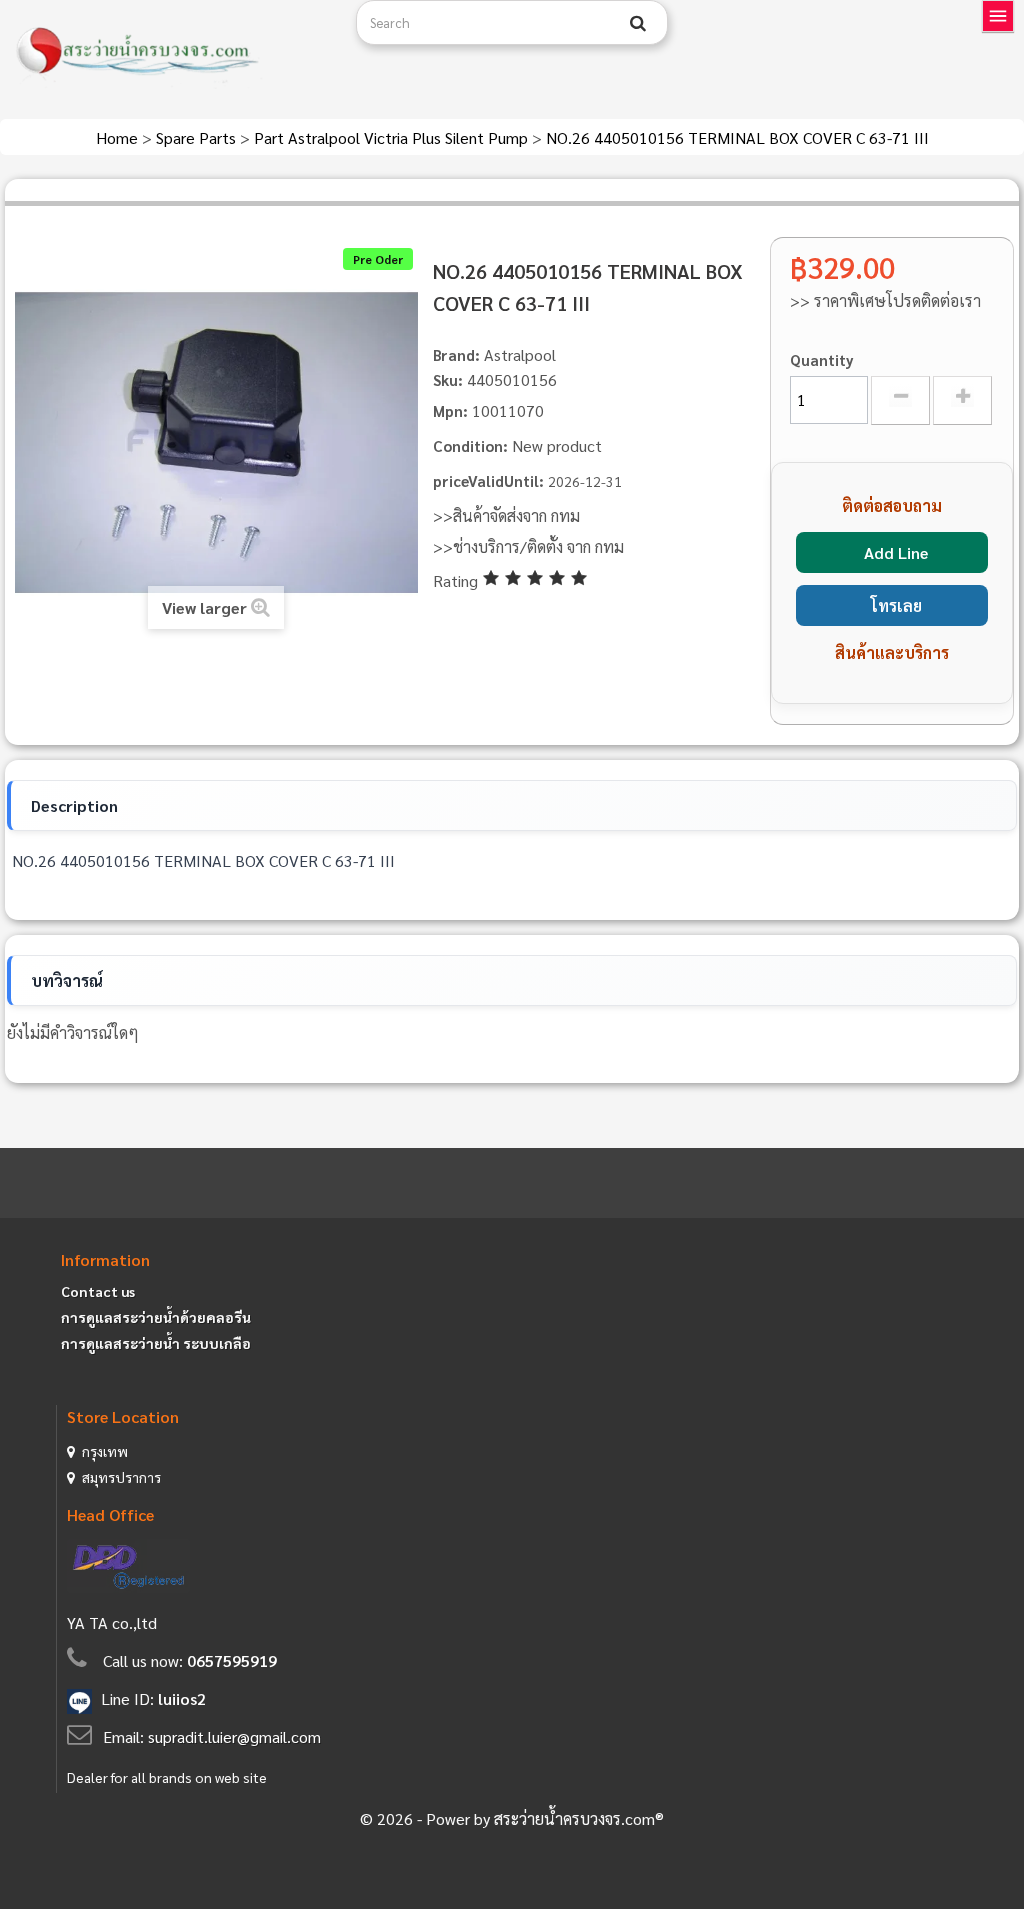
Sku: (448, 379)
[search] (638, 23)
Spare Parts (198, 137)
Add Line (896, 552)
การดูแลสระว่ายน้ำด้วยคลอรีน (156, 1317)
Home (119, 137)
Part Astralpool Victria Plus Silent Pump (393, 137)
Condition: (470, 445)
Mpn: (450, 410)
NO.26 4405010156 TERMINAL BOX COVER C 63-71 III (737, 137)
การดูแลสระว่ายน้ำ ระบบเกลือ (156, 1343)
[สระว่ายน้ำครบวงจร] (170, 52)
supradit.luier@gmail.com (234, 1736)
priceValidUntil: (488, 480)
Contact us (98, 1291)
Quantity (822, 359)
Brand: (456, 354)
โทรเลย (896, 605)
